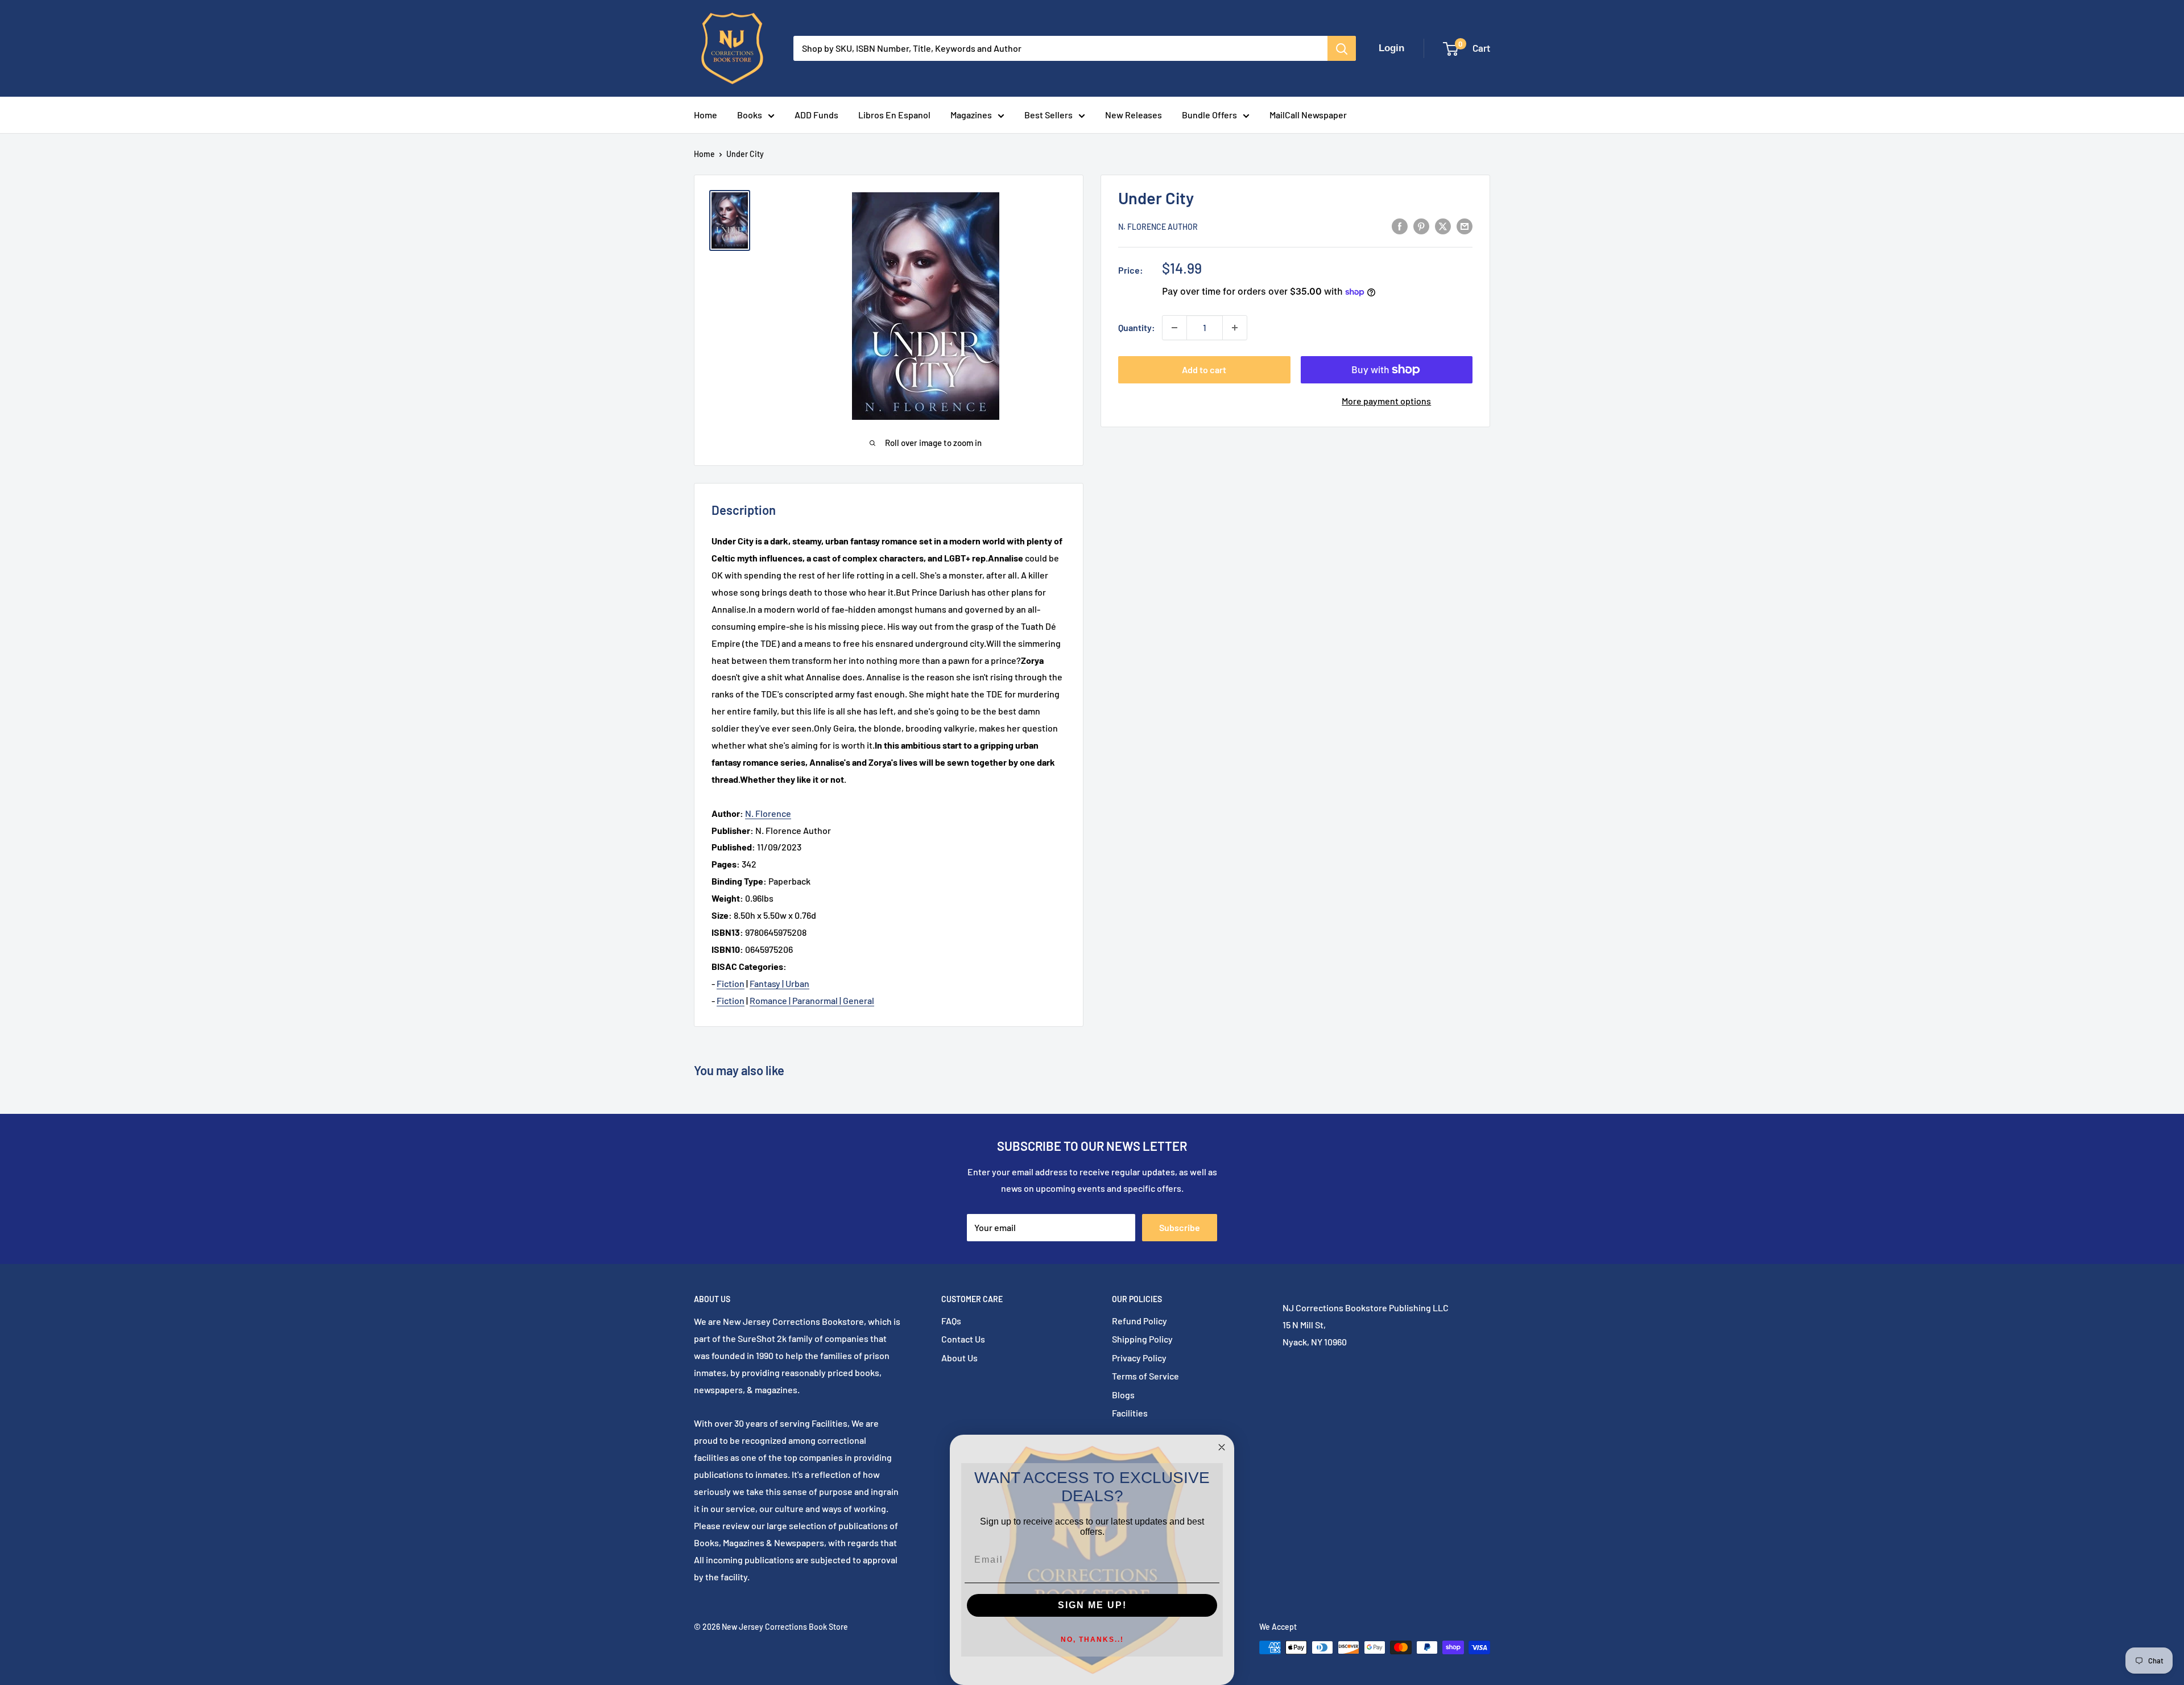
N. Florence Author (1158, 227)
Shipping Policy (1142, 1339)
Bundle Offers (1209, 115)
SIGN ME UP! (1092, 1605)
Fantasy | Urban (779, 983)
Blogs (1123, 1395)
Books (750, 115)
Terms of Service (1145, 1376)
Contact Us (963, 1339)
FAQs (951, 1321)
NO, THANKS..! (1092, 1639)
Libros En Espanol (894, 115)
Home (706, 115)
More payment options (1386, 401)
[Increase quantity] (1235, 328)
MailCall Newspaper (1308, 115)
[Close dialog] (1222, 1447)
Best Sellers (1048, 115)
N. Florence (768, 813)
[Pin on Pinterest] (1421, 226)
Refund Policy (1139, 1321)
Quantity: (1137, 327)
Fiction (731, 983)
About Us (959, 1358)
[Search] (1342, 48)
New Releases (1134, 115)
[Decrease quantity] (1174, 328)
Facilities (1130, 1413)
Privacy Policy (1139, 1358)
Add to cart (1204, 369)
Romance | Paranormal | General (812, 1000)
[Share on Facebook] (1400, 226)
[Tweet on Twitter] (1443, 226)
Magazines (971, 115)
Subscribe (1180, 1227)
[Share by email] (1465, 226)
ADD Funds (816, 115)
